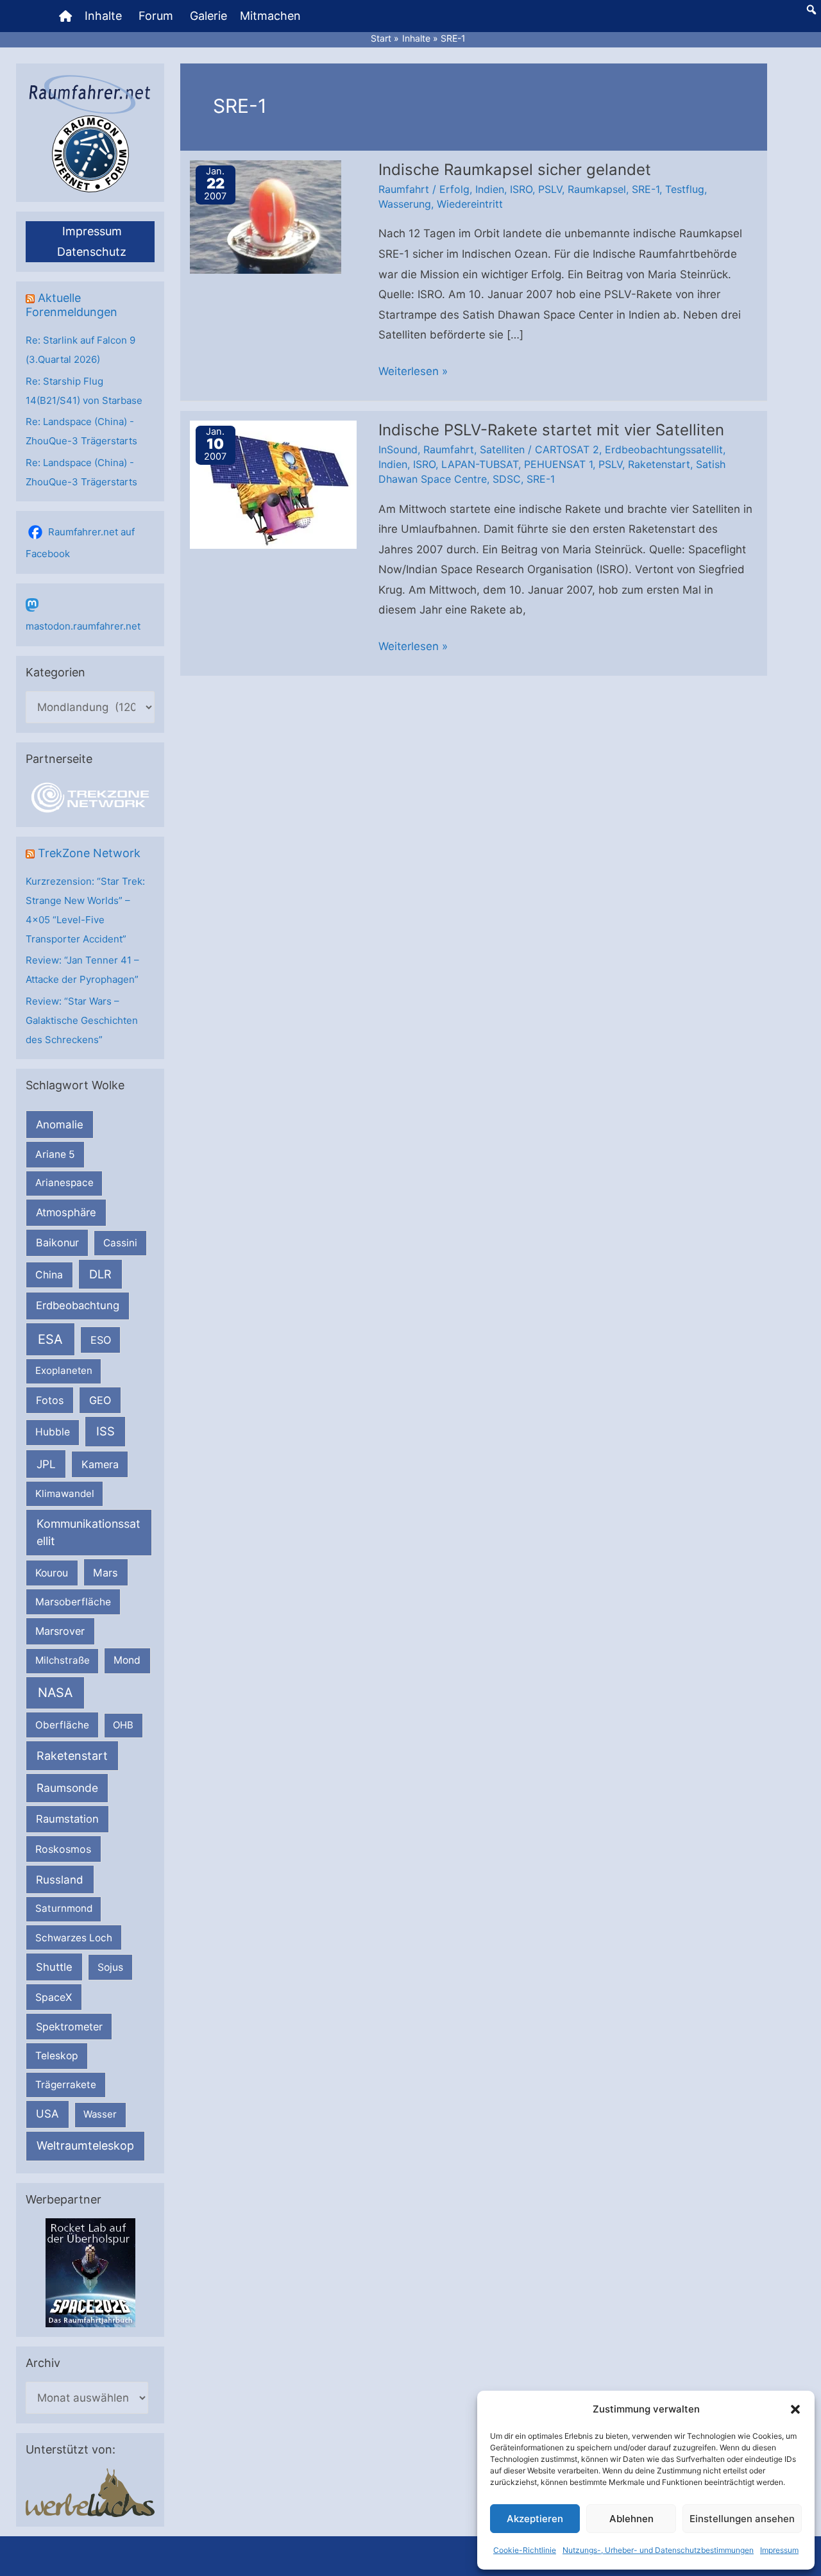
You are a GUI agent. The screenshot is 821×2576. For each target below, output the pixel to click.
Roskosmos (63, 1849)
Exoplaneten (64, 1370)
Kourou (52, 1573)
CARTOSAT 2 (567, 449)
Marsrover (60, 1631)
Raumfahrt (404, 189)
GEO (100, 1400)
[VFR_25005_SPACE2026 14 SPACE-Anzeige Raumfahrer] (90, 2272)
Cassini (120, 1243)
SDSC (507, 479)
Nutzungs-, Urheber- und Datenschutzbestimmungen (658, 2550)
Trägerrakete (66, 2085)
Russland (60, 1879)
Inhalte (103, 16)
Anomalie (60, 1125)
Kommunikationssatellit (88, 1532)
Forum (156, 16)
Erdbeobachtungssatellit (664, 449)
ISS (106, 1431)
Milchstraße (63, 1660)
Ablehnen (631, 2519)
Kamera (100, 1464)
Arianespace (64, 1183)
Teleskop (57, 2056)
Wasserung (405, 204)
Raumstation (67, 1819)
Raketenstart (72, 1756)
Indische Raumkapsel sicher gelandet (515, 170)
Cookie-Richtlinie (525, 2550)
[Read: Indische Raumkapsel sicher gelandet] (266, 216)
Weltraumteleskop (85, 2145)
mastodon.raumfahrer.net (83, 626)
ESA (50, 1339)
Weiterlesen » (413, 373)
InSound (398, 449)
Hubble (53, 1432)
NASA (55, 1693)
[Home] (65, 16)
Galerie (208, 16)
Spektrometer (69, 2027)
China (49, 1275)
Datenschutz (92, 252)
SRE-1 (646, 189)
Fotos (50, 1400)
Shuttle (54, 1967)
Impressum (779, 2550)
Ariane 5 (55, 1154)
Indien (490, 189)
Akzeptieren (535, 2519)
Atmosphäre (66, 1212)
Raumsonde (67, 1788)
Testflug (685, 189)
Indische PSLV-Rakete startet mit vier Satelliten (551, 430)
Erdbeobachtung (78, 1305)
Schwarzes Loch (74, 1938)
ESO (101, 1340)
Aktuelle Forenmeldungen (72, 305)
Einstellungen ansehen (742, 2519)
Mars (106, 1573)
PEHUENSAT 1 (558, 464)
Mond (127, 1660)
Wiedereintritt (470, 204)
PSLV (550, 189)
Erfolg (454, 189)
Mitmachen (270, 16)
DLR (100, 1274)
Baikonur (57, 1242)
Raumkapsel (597, 189)
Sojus (110, 1967)
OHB (123, 1725)
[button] (795, 2409)
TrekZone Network (89, 853)
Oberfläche (62, 1725)
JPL (46, 1464)
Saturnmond (64, 1908)
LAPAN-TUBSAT (480, 464)
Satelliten (502, 449)
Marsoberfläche (73, 1602)
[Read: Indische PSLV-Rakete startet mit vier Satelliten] (273, 483)
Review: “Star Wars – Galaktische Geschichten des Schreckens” (82, 1020)
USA (47, 2114)
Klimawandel (65, 1493)
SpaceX (54, 1997)
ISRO (521, 189)
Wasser (100, 2114)
